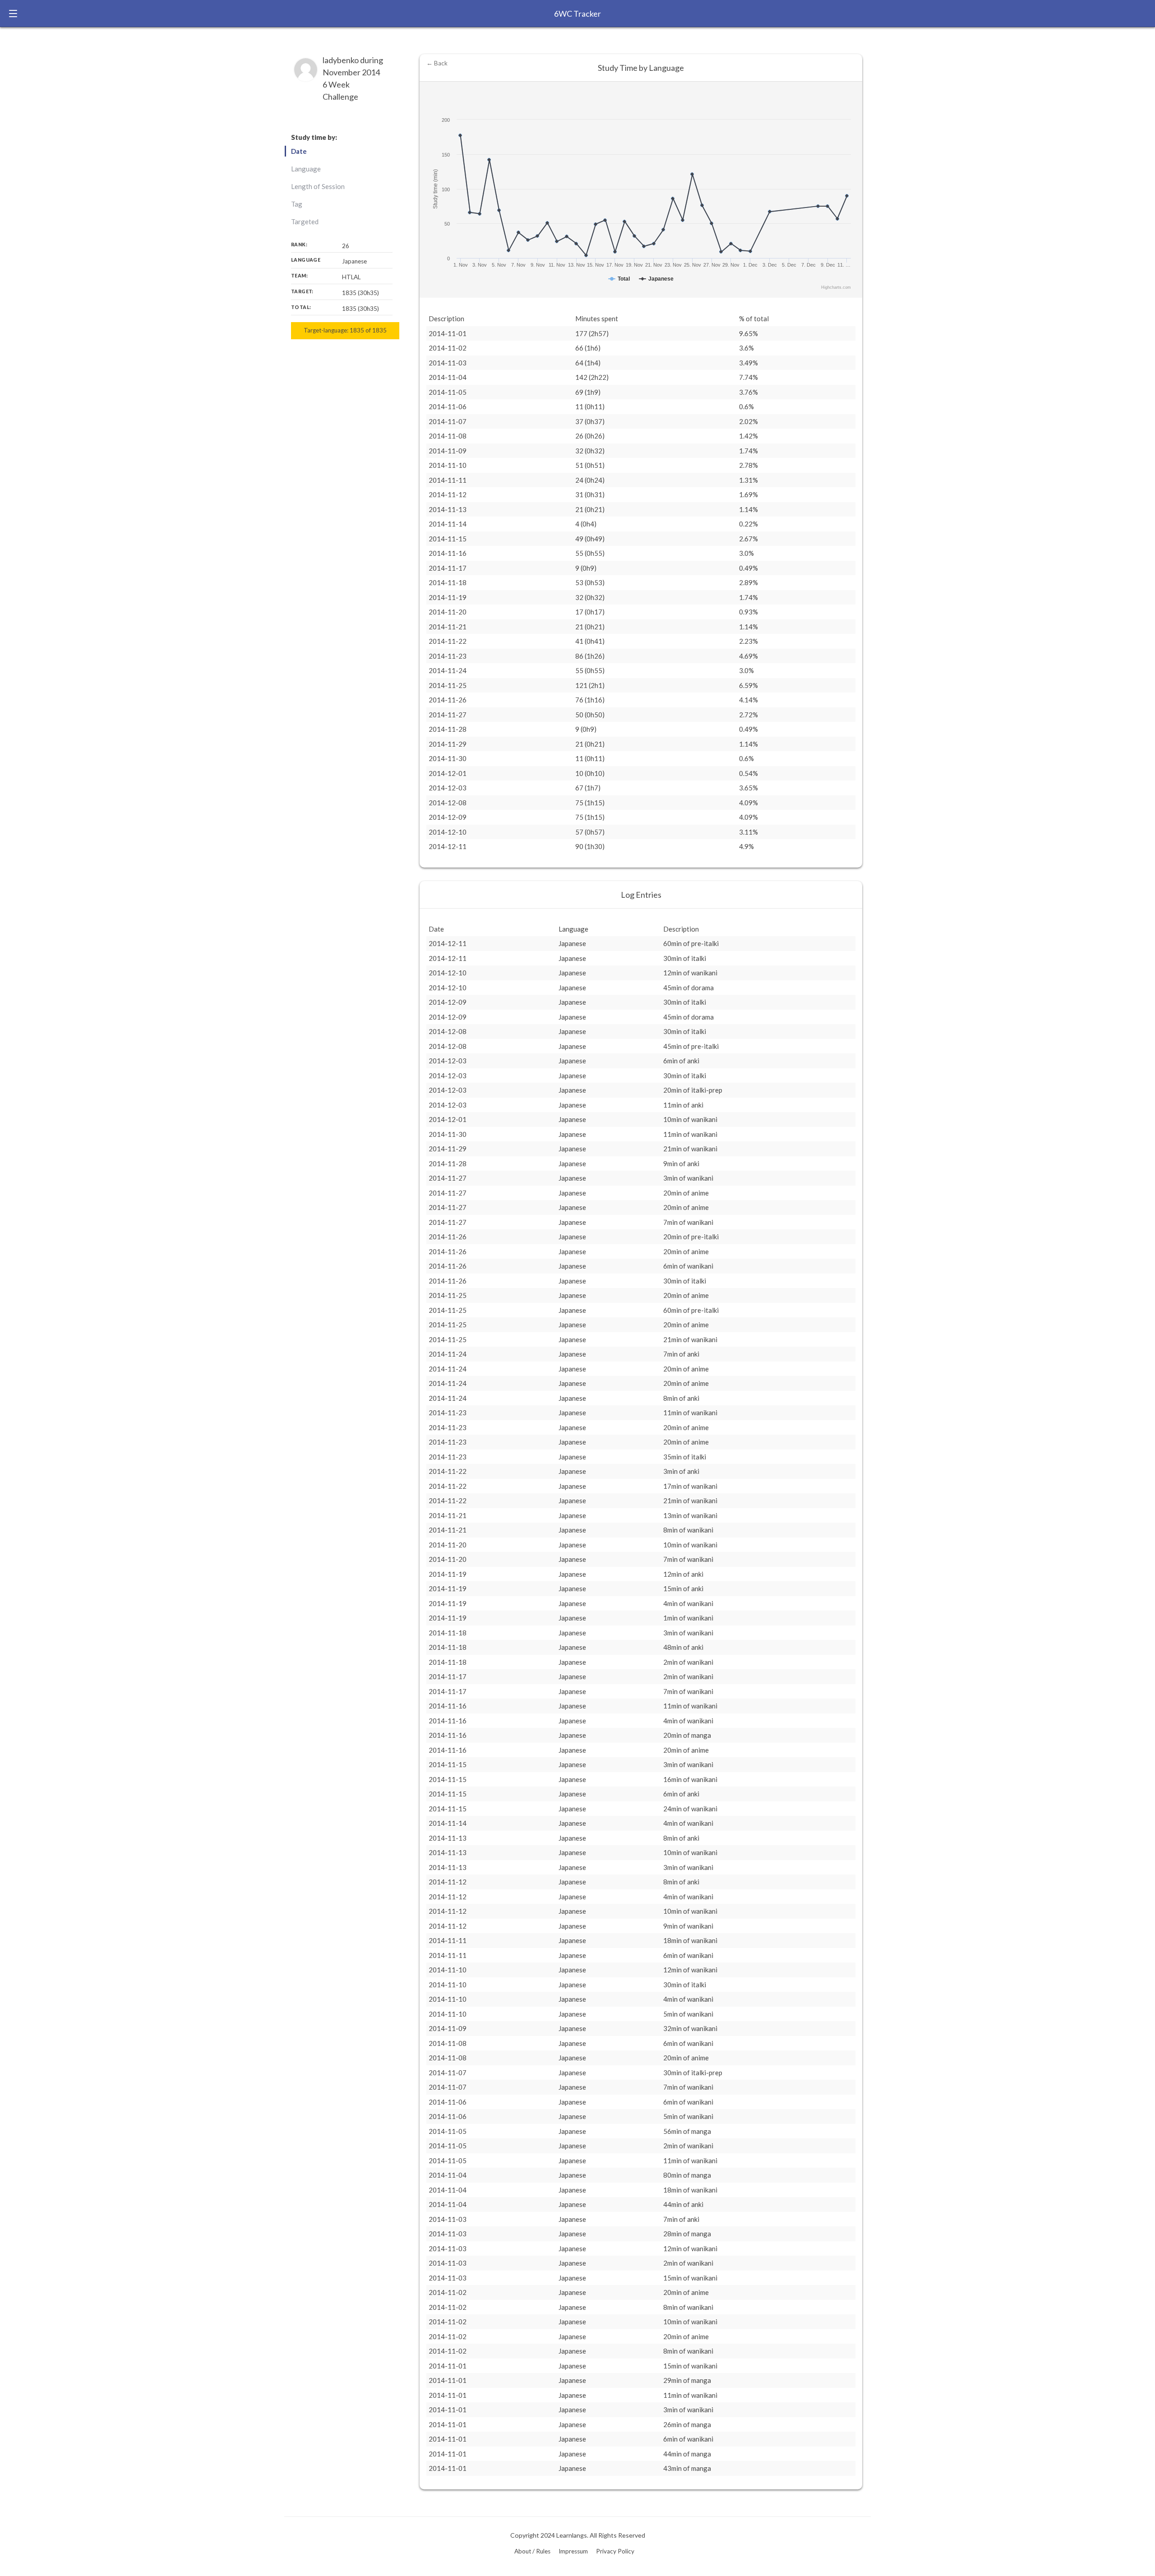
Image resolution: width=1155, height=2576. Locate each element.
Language (306, 169)
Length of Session (318, 186)
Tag (297, 204)
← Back (437, 63)
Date (299, 151)
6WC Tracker (577, 14)
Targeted (305, 222)
